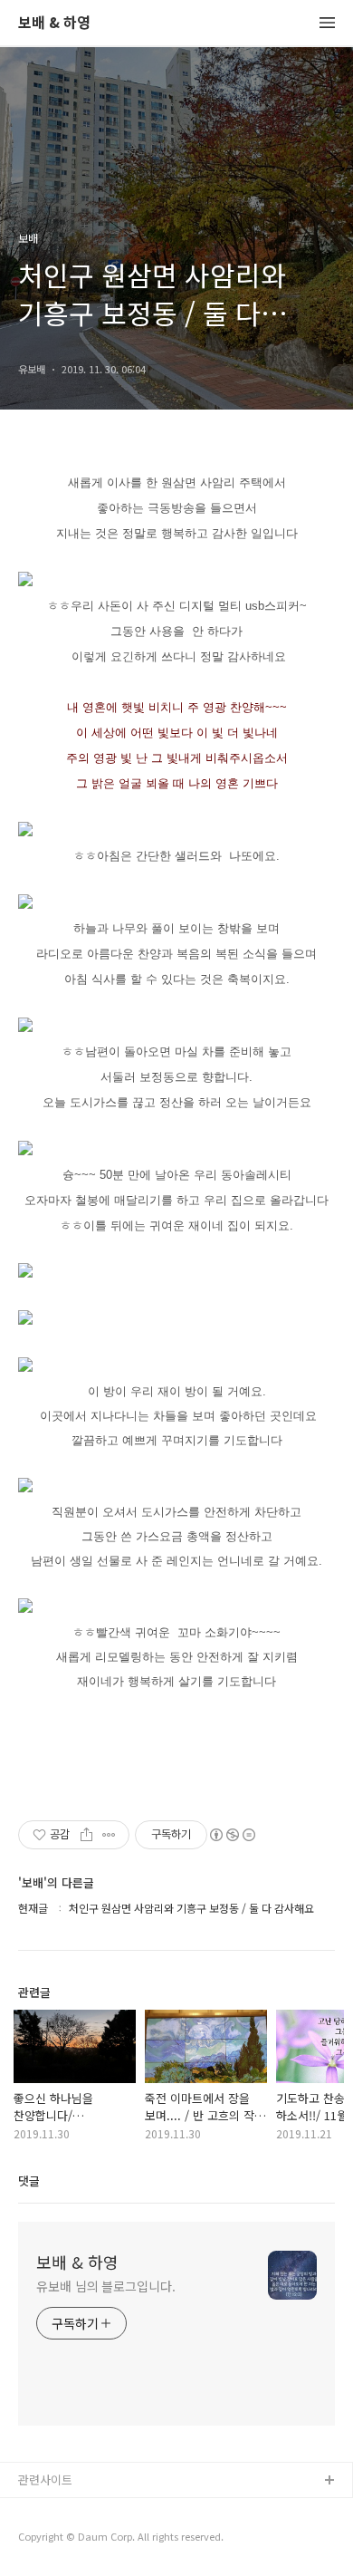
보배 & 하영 (54, 23)
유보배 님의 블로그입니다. (106, 2286)
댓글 (29, 2180)
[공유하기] (86, 1835)
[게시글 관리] (109, 1835)
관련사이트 (45, 2480)
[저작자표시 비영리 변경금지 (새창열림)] (232, 1835)
